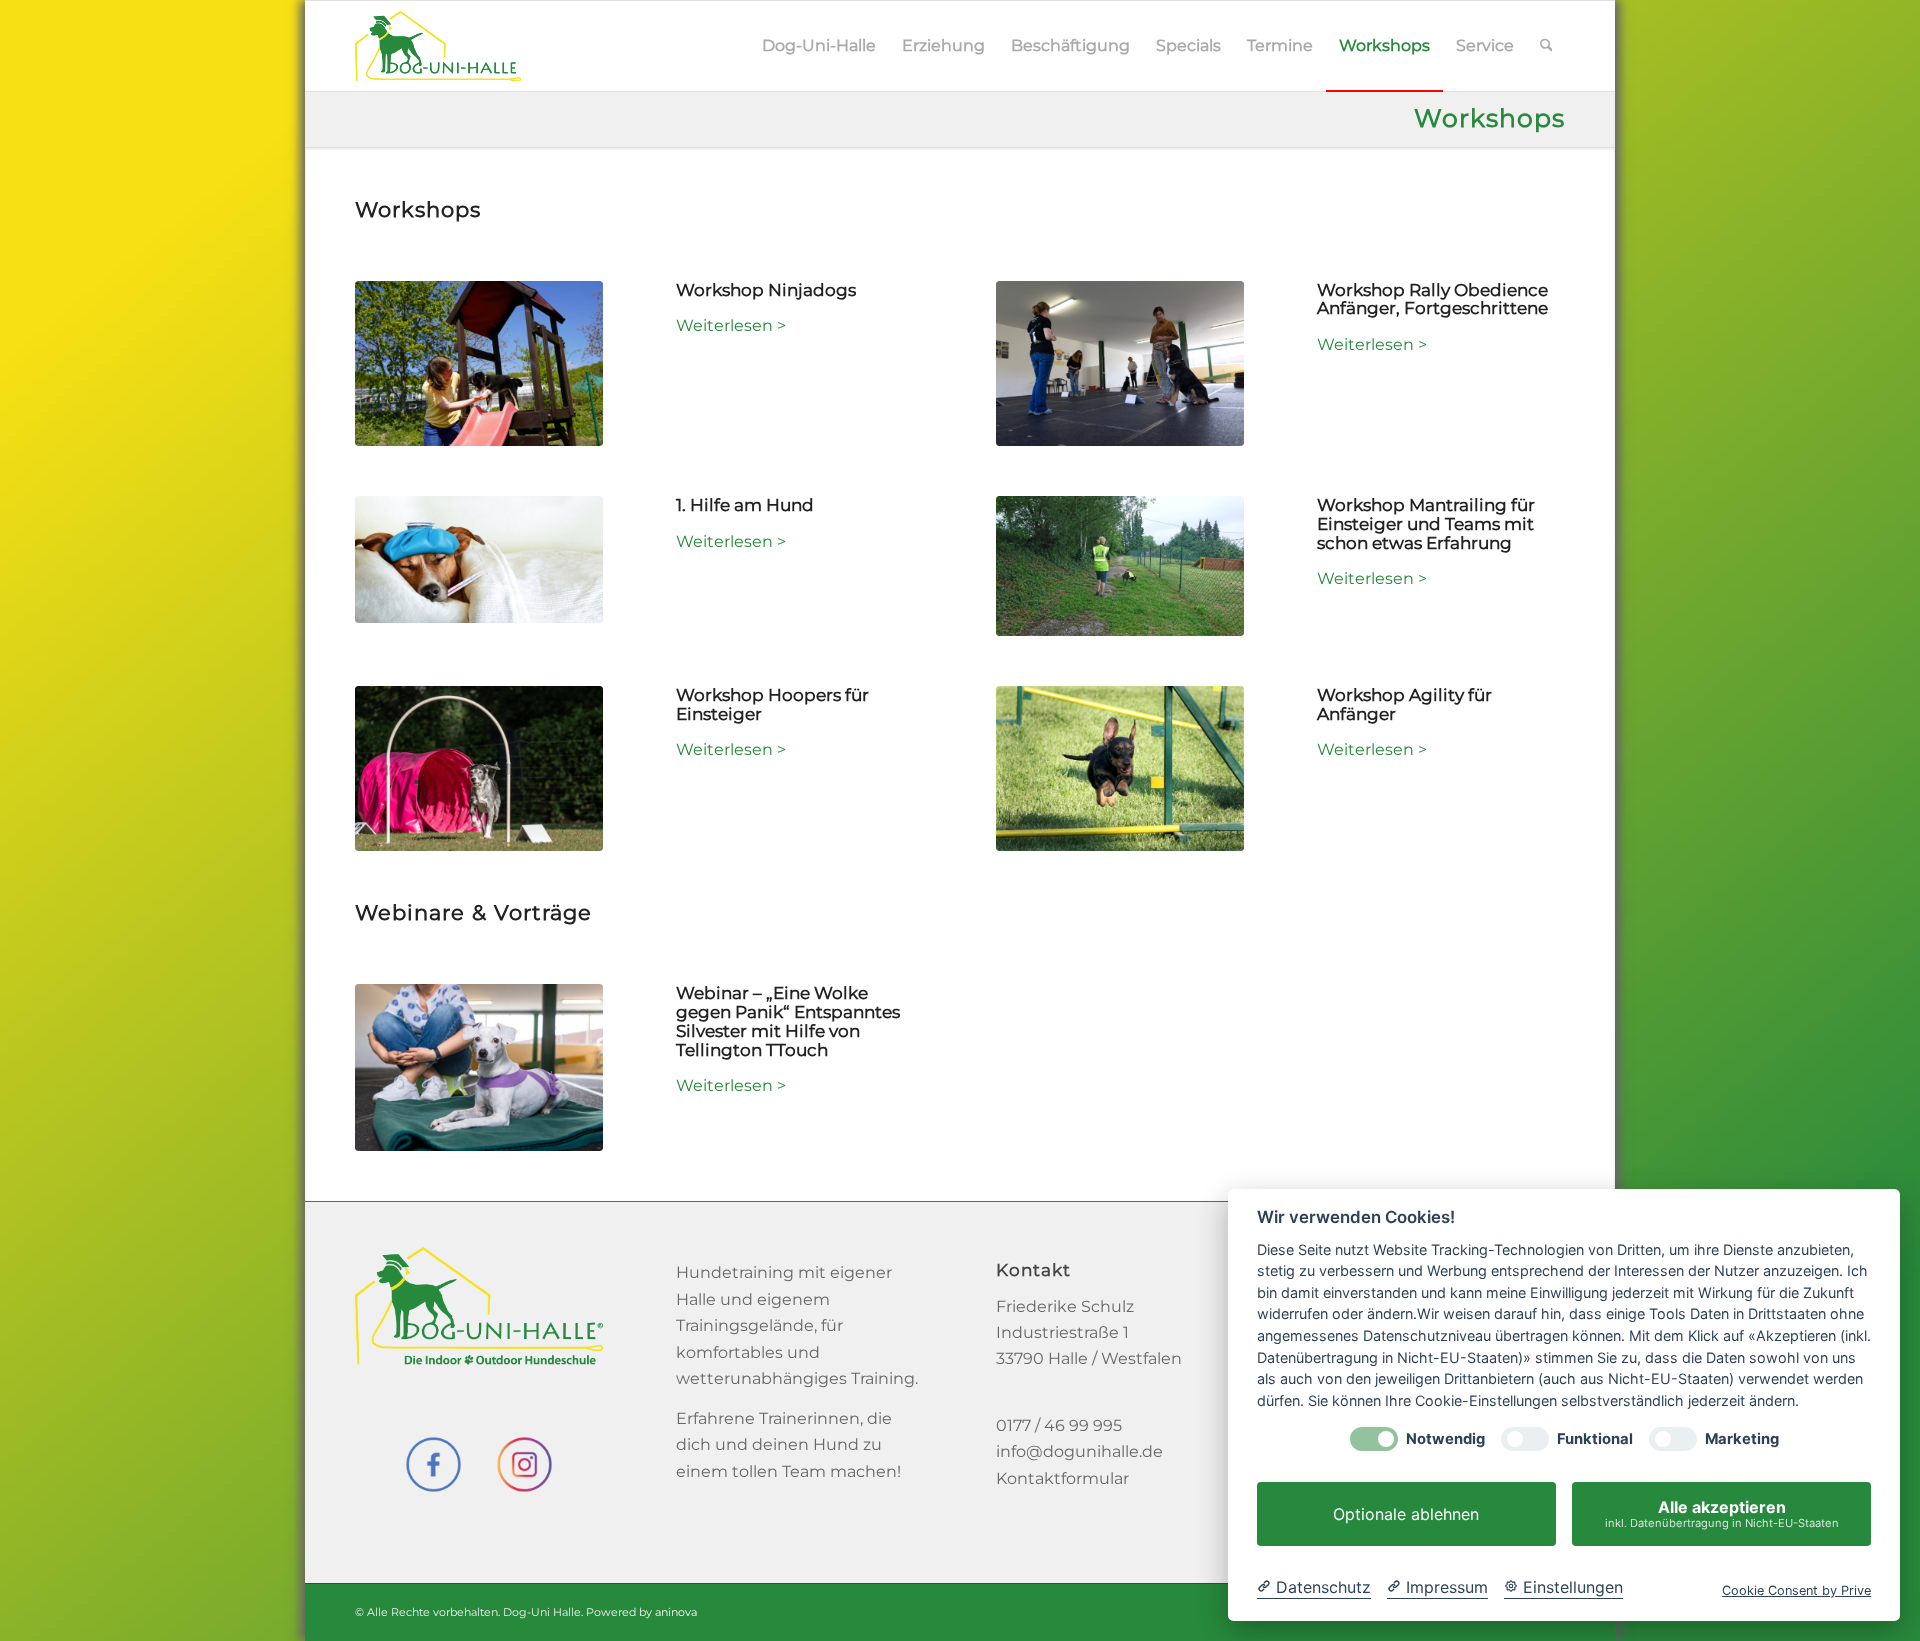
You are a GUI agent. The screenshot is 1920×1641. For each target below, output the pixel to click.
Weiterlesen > (731, 325)
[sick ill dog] (479, 559)
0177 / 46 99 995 (1059, 1425)
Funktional (1595, 1439)
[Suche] (1546, 46)
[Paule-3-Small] (1120, 768)
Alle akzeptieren (1722, 1513)
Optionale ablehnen (1406, 1514)
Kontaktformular (1062, 1478)
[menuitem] (819, 46)
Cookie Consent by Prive (1796, 1590)
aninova (676, 1612)
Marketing (1742, 1439)
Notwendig (1445, 1439)
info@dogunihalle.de (1079, 1451)
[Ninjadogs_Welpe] (479, 364)
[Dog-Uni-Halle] (438, 46)
